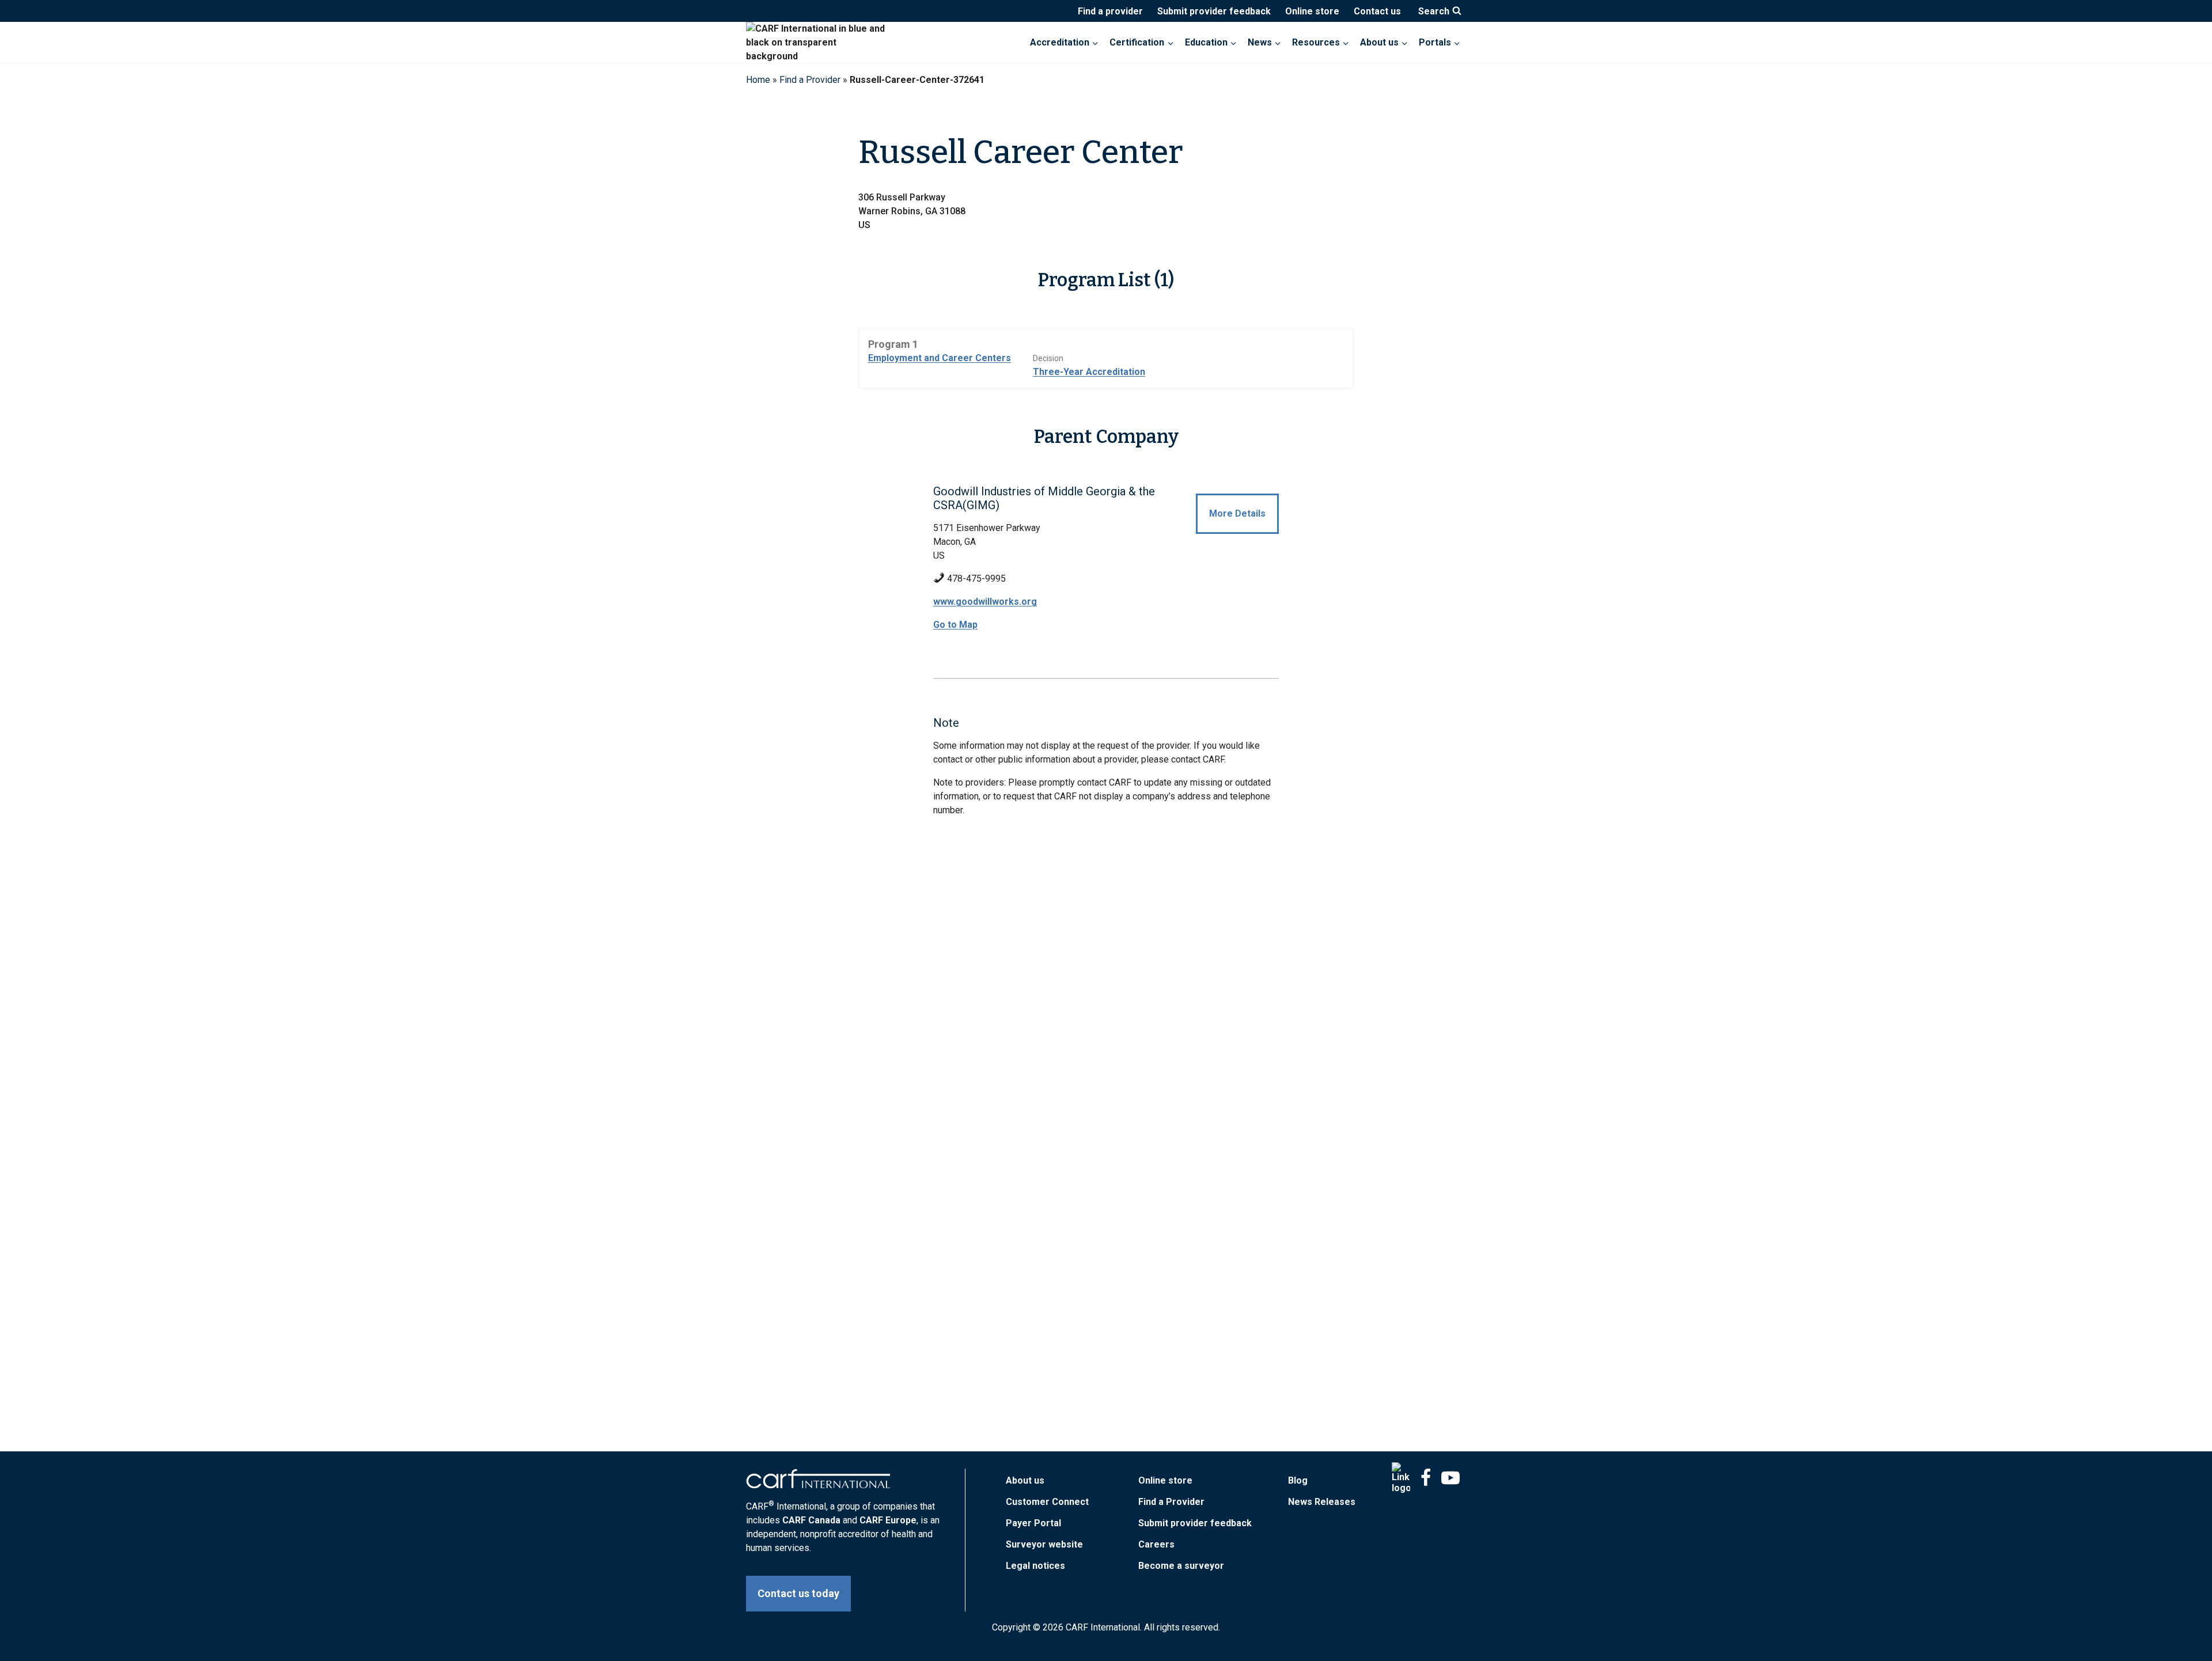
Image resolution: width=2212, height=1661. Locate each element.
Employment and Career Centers (940, 358)
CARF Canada (811, 1520)
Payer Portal (1033, 1523)
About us (1025, 1480)
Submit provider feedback (1214, 11)
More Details (1237, 513)
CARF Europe (888, 1520)
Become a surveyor (1181, 1566)
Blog (1298, 1480)
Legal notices (1035, 1566)
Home (758, 80)
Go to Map (955, 625)
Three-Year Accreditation (1089, 372)
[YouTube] (1450, 1478)
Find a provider (1110, 11)
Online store (1312, 11)
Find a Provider (810, 80)
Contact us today (798, 1593)
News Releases (1322, 1502)
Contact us (1377, 11)
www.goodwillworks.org (985, 602)
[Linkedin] (1401, 1478)
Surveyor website (1044, 1544)
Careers (1156, 1544)
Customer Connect (1047, 1502)
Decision (1048, 358)
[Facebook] (1426, 1478)
